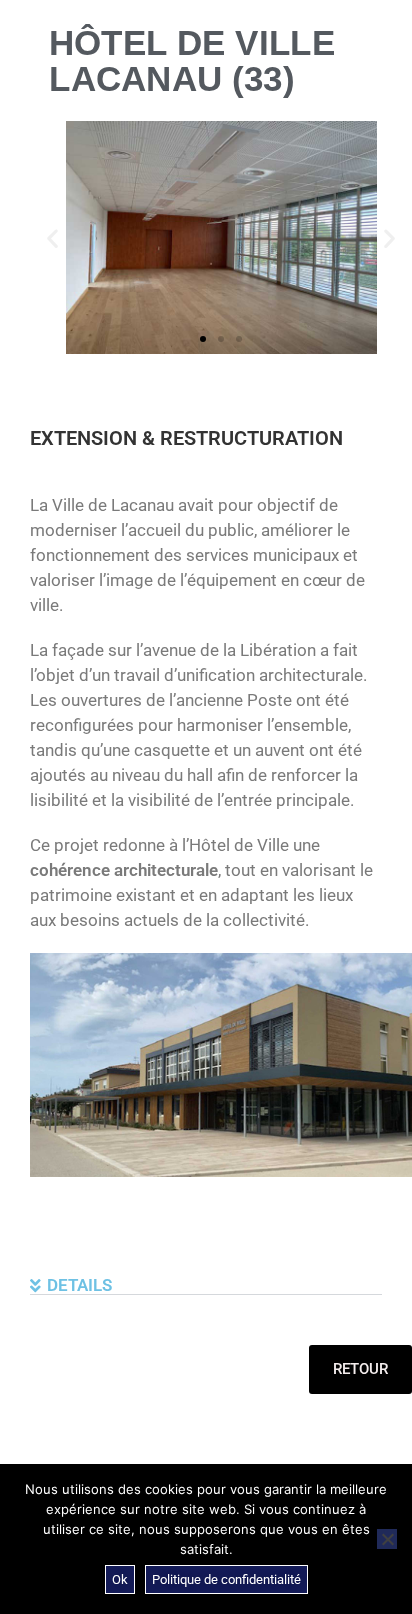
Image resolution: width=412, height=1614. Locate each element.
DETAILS (79, 1285)
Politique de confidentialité (226, 1579)
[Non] (387, 1539)
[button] (52, 237)
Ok (120, 1579)
